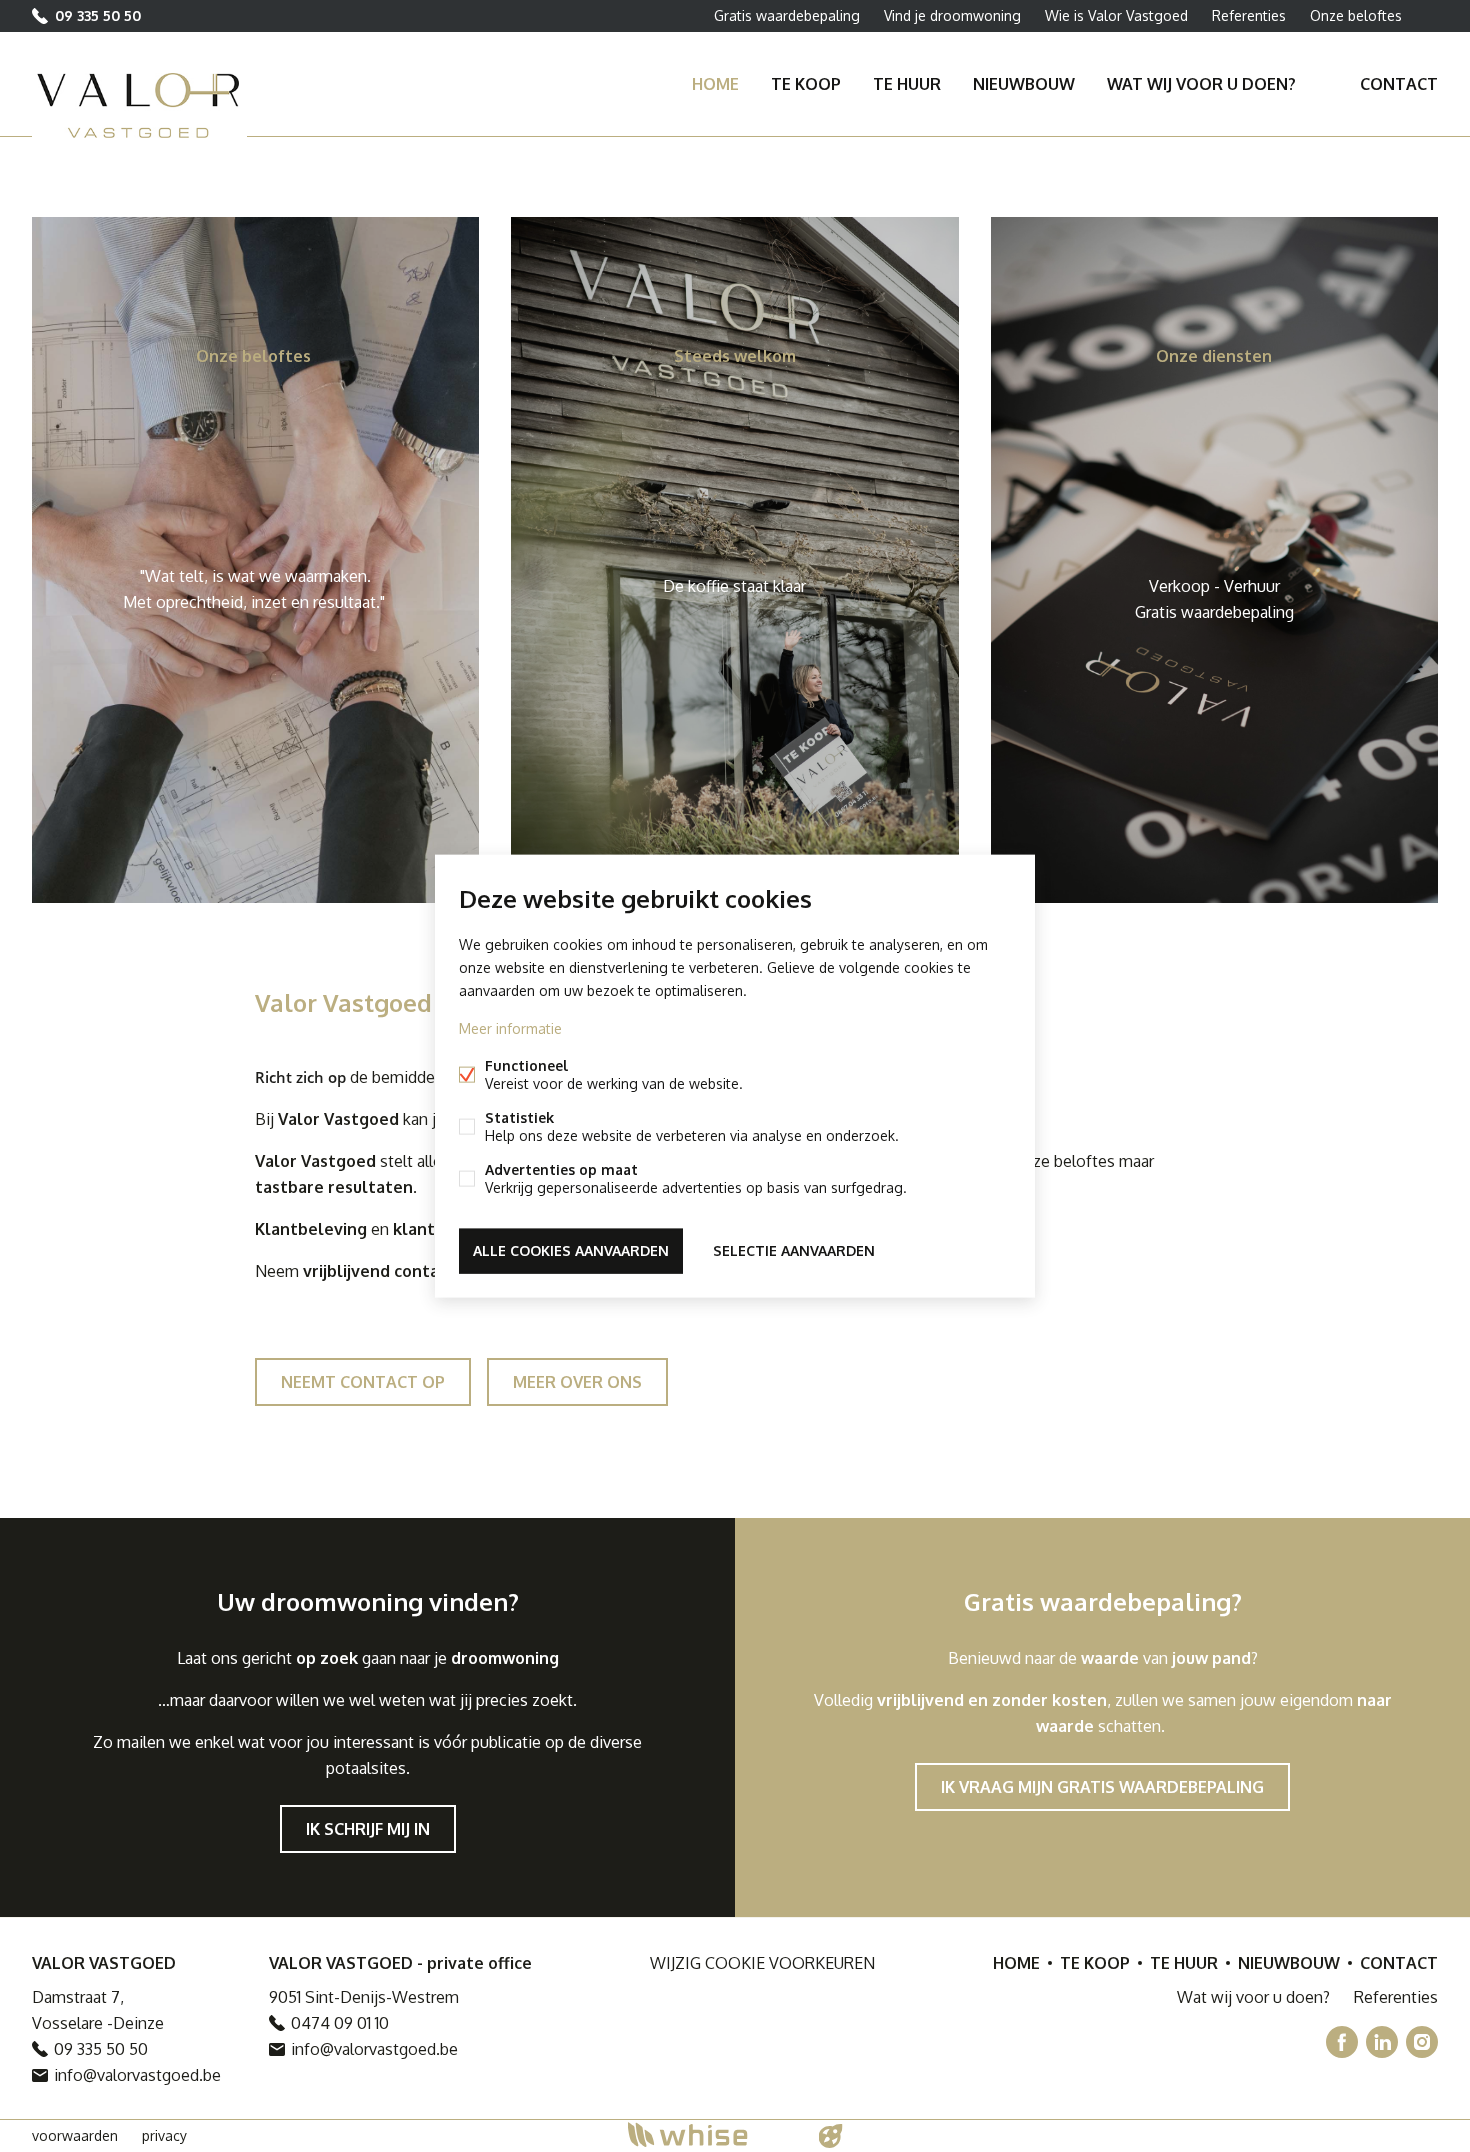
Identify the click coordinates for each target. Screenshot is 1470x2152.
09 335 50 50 (98, 15)
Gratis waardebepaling (787, 15)
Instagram (1422, 2042)
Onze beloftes (1356, 15)
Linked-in (1382, 2042)
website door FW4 (831, 2136)
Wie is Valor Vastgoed (1116, 15)
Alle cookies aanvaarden (571, 1250)
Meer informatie (510, 1028)
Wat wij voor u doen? (1201, 84)
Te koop (806, 84)
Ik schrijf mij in (368, 1829)
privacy (164, 2135)
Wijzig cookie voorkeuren (762, 1963)
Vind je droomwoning (952, 15)
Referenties (1249, 15)
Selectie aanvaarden (794, 1250)
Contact (1399, 84)
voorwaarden (75, 2135)
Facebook (1342, 2042)
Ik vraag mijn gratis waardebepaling (1102, 1787)
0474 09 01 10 (340, 2023)
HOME (715, 84)
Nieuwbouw (1024, 84)
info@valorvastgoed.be (137, 2075)
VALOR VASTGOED (104, 1963)
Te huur (907, 84)
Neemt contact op (363, 1382)
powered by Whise (711, 2134)
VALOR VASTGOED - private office (400, 1963)
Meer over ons (577, 1382)
